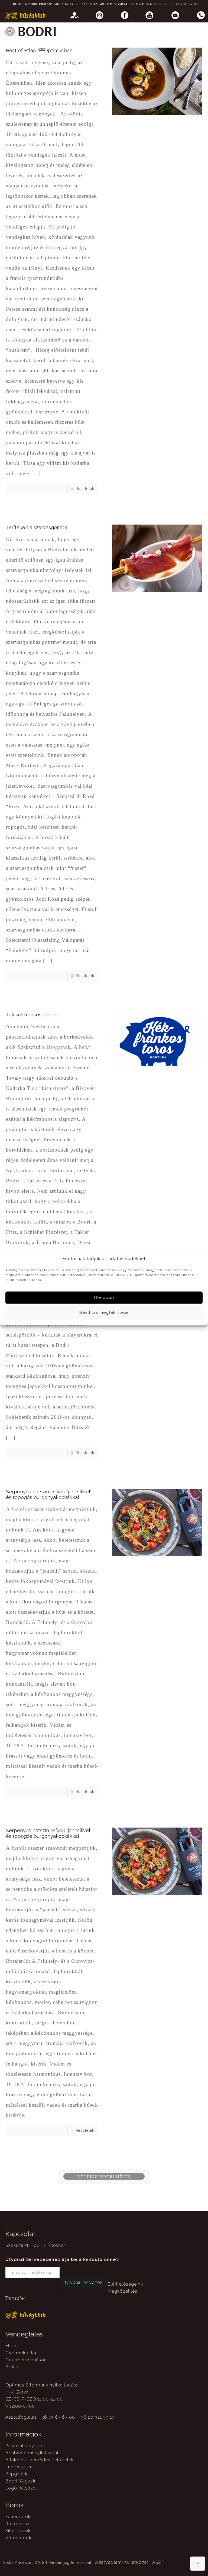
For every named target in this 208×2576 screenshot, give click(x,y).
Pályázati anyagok (25, 2446)
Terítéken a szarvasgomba (37, 527)
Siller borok (18, 2531)
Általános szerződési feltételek (40, 2460)
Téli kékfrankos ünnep (32, 1015)
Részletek (85, 489)
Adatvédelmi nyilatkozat (32, 2453)
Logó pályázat (21, 2488)
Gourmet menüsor (26, 2360)
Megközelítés (123, 2291)
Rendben (104, 1298)
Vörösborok (18, 2538)
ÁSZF (158, 2562)
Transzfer (15, 2298)
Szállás (13, 2367)
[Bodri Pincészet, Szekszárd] (30, 31)
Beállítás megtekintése (104, 1312)
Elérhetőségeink (125, 2284)
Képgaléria (17, 2474)
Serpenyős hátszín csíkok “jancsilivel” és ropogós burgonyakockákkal (49, 1494)
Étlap (11, 2346)
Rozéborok (18, 2524)
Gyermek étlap (22, 2353)
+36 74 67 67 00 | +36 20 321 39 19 (81, 4)
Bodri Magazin (21, 2481)
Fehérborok (18, 2517)
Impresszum (19, 2467)
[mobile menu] (42, 49)
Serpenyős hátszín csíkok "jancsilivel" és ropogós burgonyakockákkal (49, 1833)
